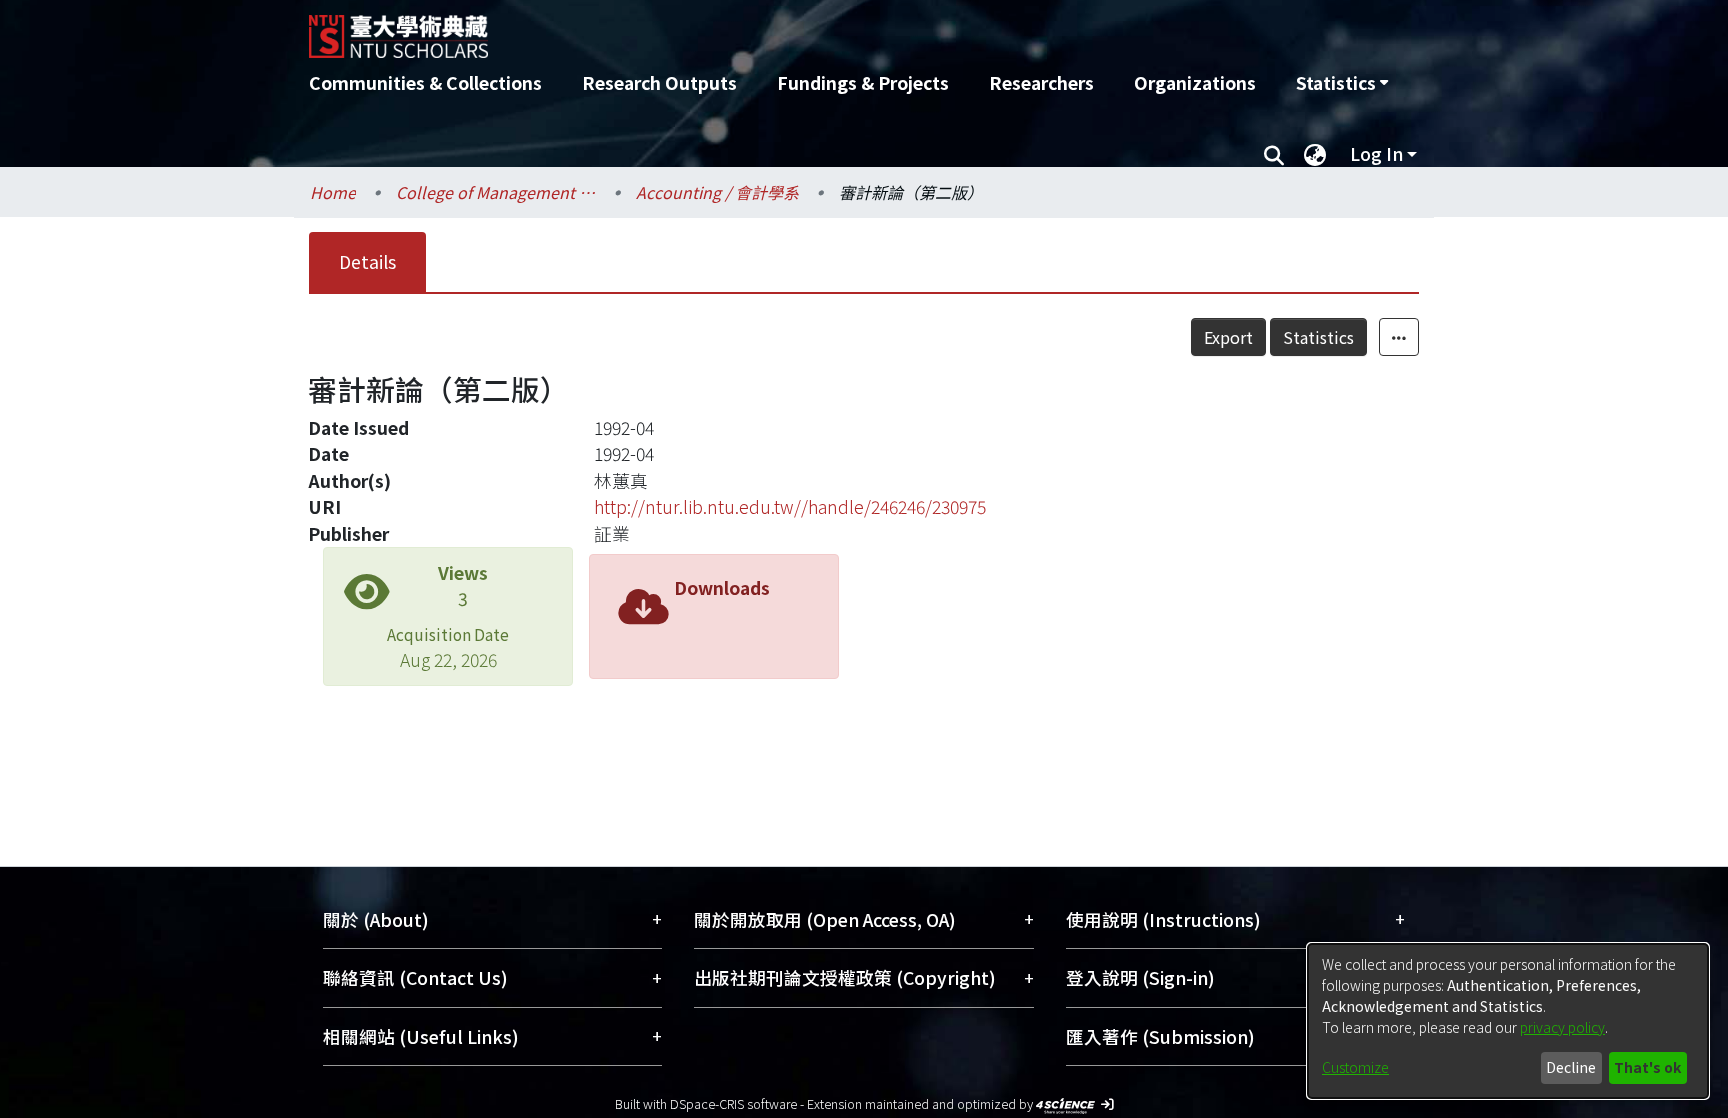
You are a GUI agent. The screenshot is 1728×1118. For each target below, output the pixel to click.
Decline (1571, 1067)
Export (1228, 337)
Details (367, 261)
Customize (1355, 1067)
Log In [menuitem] (1376, 153)
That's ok (1647, 1067)
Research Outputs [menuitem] (659, 82)
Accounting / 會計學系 (717, 192)
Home (333, 192)
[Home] (756, 29)
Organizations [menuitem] (1195, 82)
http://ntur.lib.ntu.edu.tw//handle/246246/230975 (790, 506)
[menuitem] (1342, 83)
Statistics (1318, 337)
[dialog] (1508, 1021)
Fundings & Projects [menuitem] (863, 82)
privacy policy (1562, 1027)
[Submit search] (1273, 154)
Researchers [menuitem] (1041, 82)
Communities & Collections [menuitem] (425, 82)
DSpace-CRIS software (733, 1103)
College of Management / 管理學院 (496, 192)
